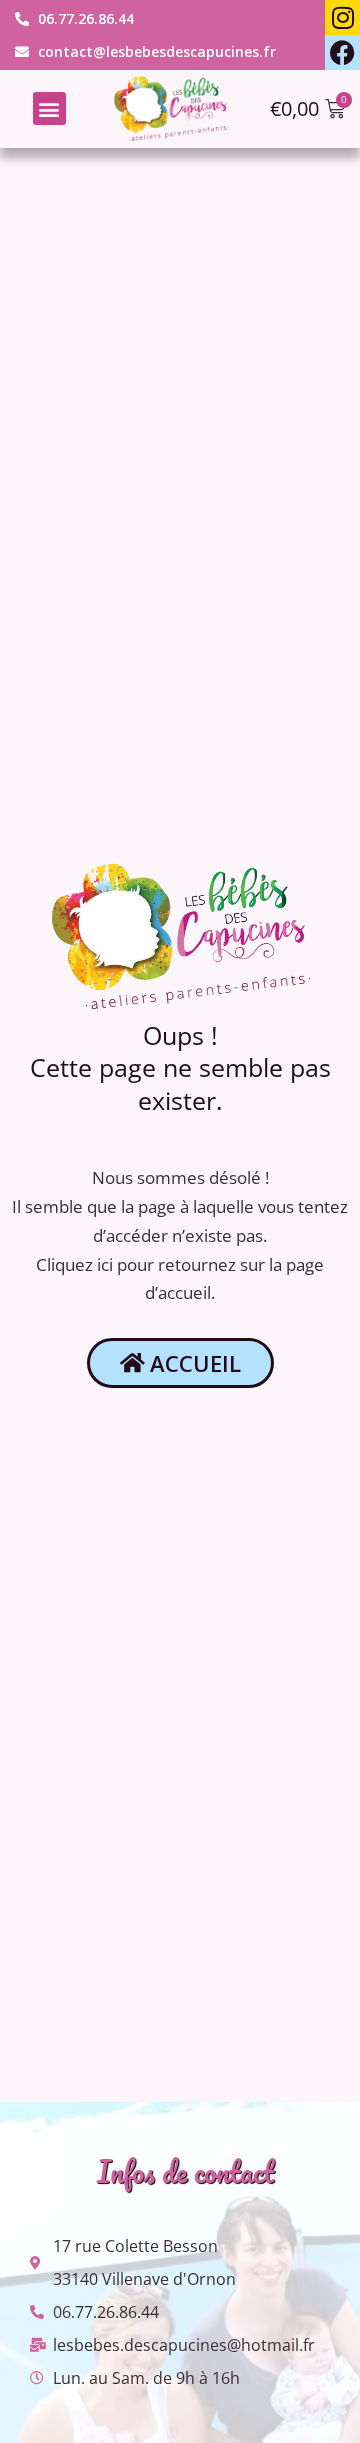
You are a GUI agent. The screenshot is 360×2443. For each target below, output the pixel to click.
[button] (49, 108)
